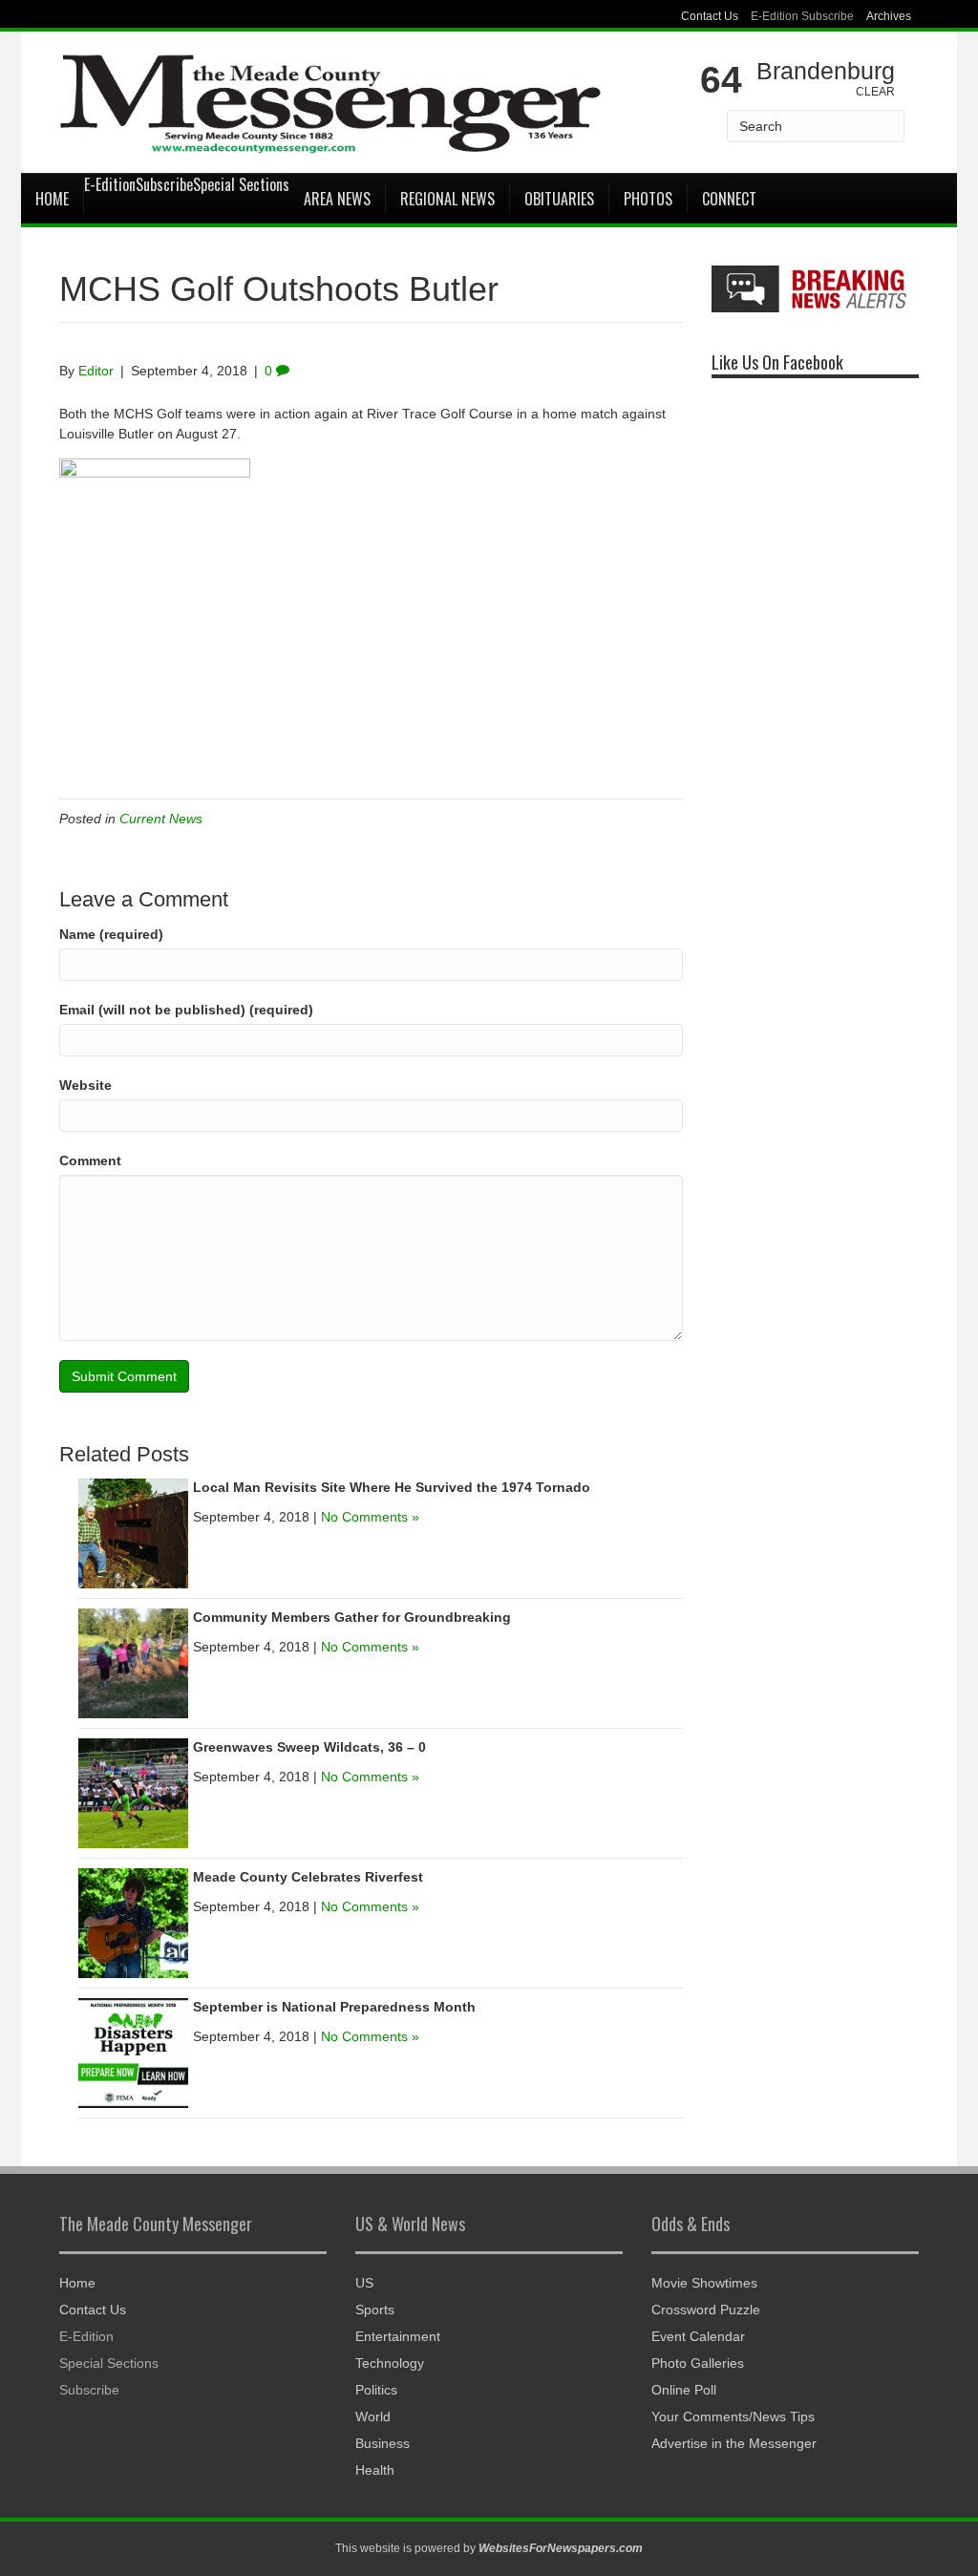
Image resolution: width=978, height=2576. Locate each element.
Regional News (447, 199)
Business (383, 2443)
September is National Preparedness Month (334, 2007)
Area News (337, 199)
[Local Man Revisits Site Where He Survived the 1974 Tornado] (133, 1533)
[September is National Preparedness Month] (133, 2053)
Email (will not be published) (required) (186, 1010)
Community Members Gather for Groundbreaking (352, 1617)
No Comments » (370, 1517)
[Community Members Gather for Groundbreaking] (133, 1663)
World (373, 2416)
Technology (390, 2363)
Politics (376, 2390)
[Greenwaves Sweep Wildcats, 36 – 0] (133, 1793)
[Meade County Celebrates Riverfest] (133, 1923)
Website (85, 1085)
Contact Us (710, 16)
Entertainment (398, 2336)
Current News (161, 819)
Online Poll (684, 2390)
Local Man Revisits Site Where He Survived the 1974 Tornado (392, 1487)
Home (52, 199)
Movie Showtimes (704, 2283)
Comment (90, 1160)
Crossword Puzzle (706, 2310)
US (364, 2283)
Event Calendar (698, 2336)
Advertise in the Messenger (734, 2443)
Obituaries (559, 199)
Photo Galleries (698, 2363)
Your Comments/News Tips (733, 2416)
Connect (729, 199)
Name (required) (111, 934)
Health (375, 2470)
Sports (375, 2310)
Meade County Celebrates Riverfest (308, 1877)
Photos (648, 199)
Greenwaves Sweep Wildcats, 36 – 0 (309, 1747)
